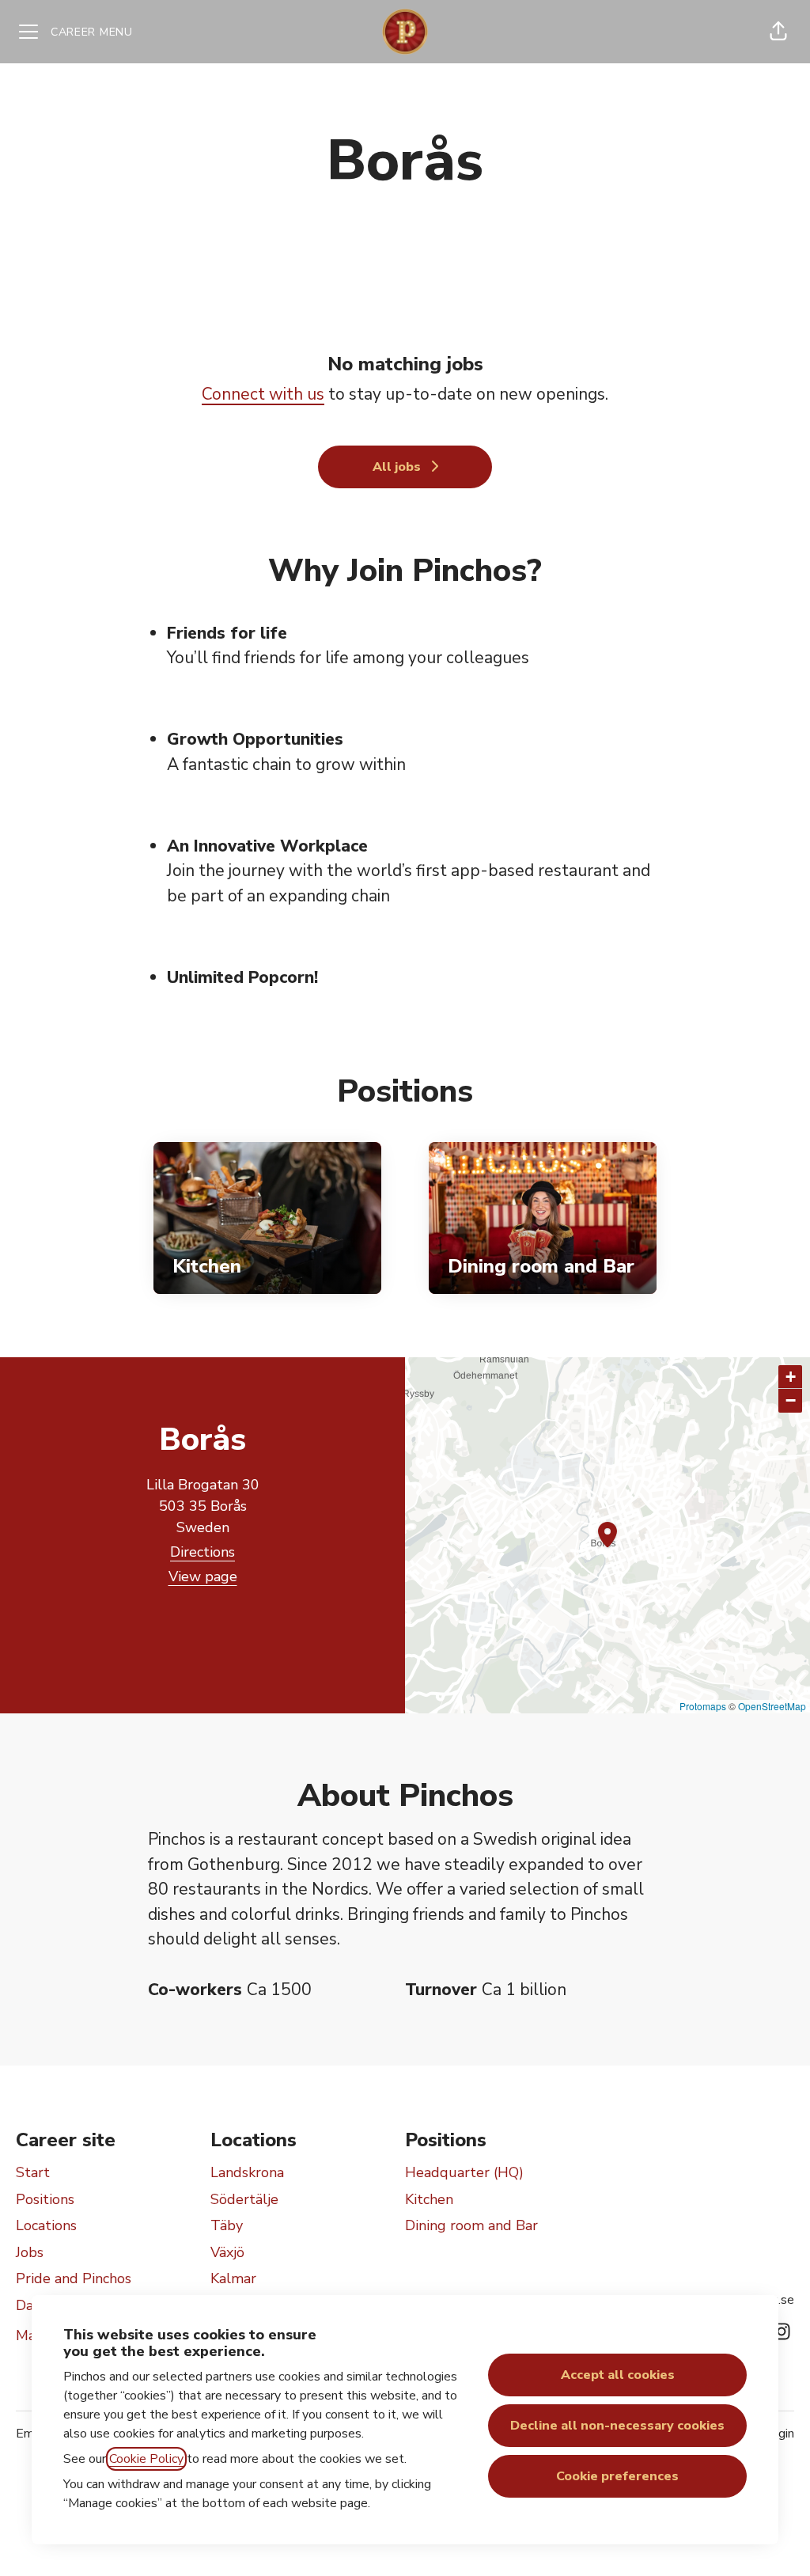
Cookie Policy (146, 2459)
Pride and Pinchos (74, 2278)
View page (203, 1576)
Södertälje (244, 2199)
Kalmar (233, 2278)
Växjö (227, 2252)
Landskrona (247, 2172)
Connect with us (263, 394)
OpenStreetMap (772, 1706)
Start (33, 2172)
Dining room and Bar (471, 2225)
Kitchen (429, 2199)
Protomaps (703, 1706)
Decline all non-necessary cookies (617, 2426)
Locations (46, 2225)
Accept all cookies (618, 2375)
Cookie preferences (617, 2476)
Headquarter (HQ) (464, 2172)
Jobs (30, 2252)
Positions (45, 2199)
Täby (227, 2225)
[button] (778, 32)
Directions (202, 1552)
